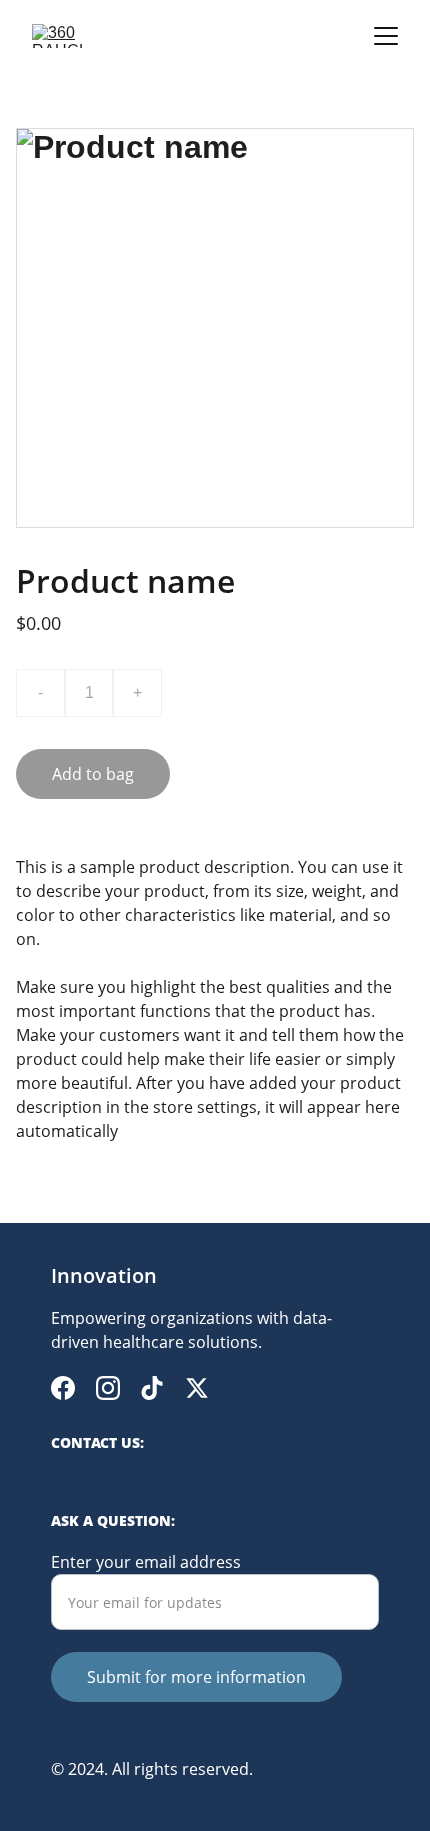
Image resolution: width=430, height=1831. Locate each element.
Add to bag (93, 774)
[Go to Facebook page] (63, 1388)
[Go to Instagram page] (108, 1388)
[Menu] (386, 36)
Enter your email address (146, 1562)
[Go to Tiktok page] (152, 1388)
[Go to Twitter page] (197, 1388)
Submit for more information (196, 1677)
